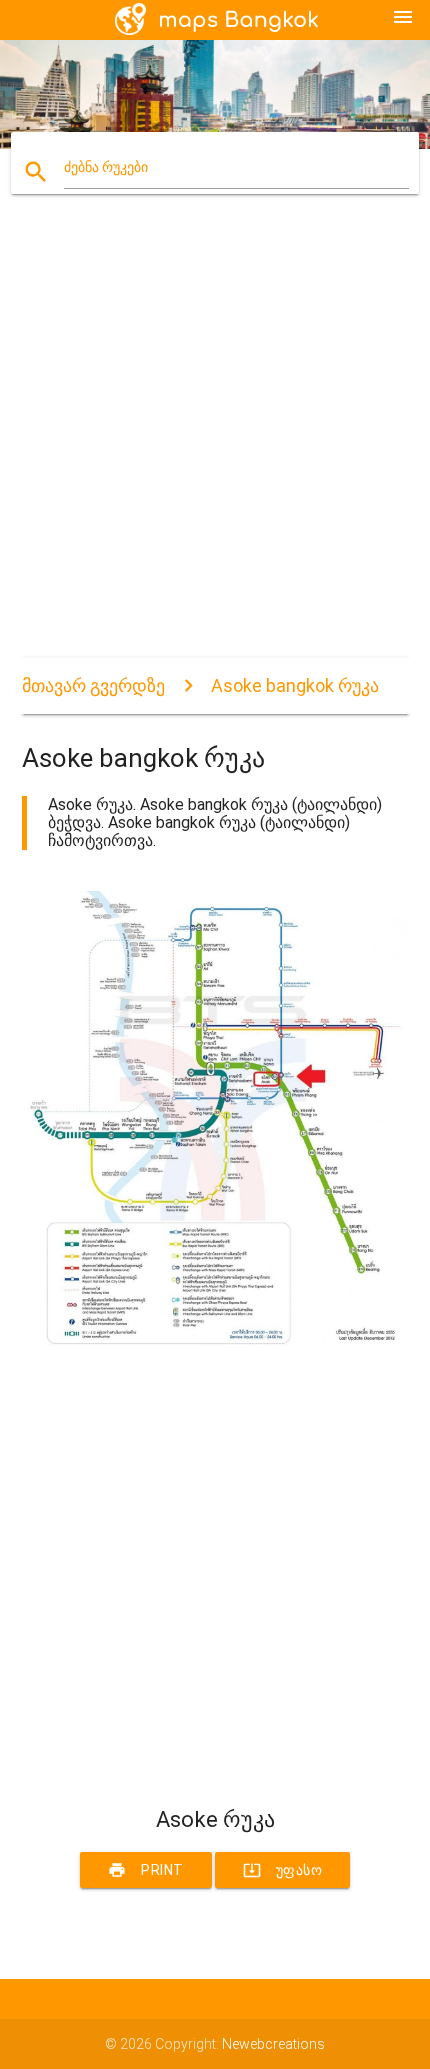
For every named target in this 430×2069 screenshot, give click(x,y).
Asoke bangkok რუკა (295, 685)
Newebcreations (273, 2044)
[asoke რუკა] (215, 1342)
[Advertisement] (215, 443)
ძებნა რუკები (106, 167)
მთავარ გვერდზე (93, 685)
